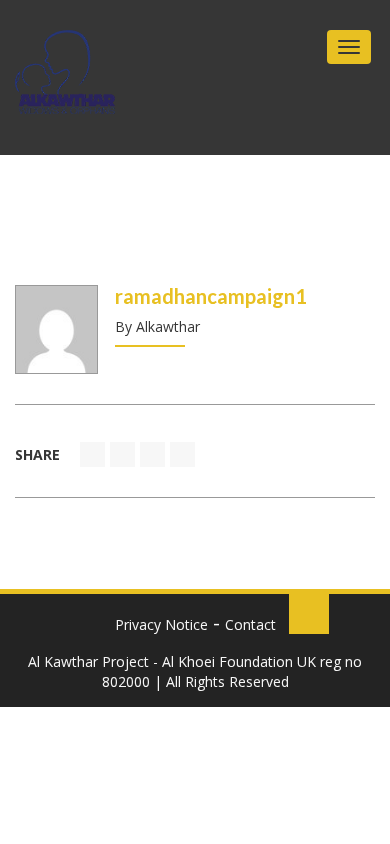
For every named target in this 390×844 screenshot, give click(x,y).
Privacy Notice (161, 624)
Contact (250, 624)
